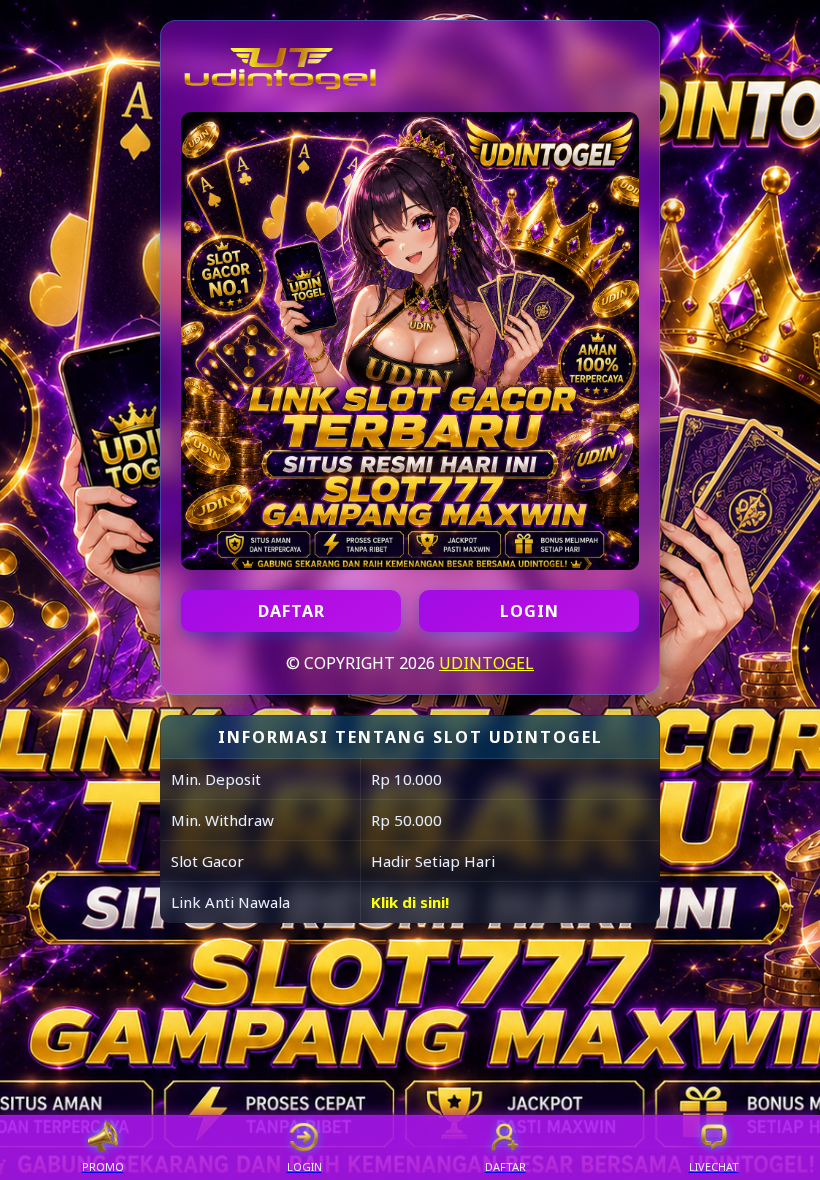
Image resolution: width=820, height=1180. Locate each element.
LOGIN (529, 611)
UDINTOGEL (486, 663)
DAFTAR (291, 611)
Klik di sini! (410, 902)
